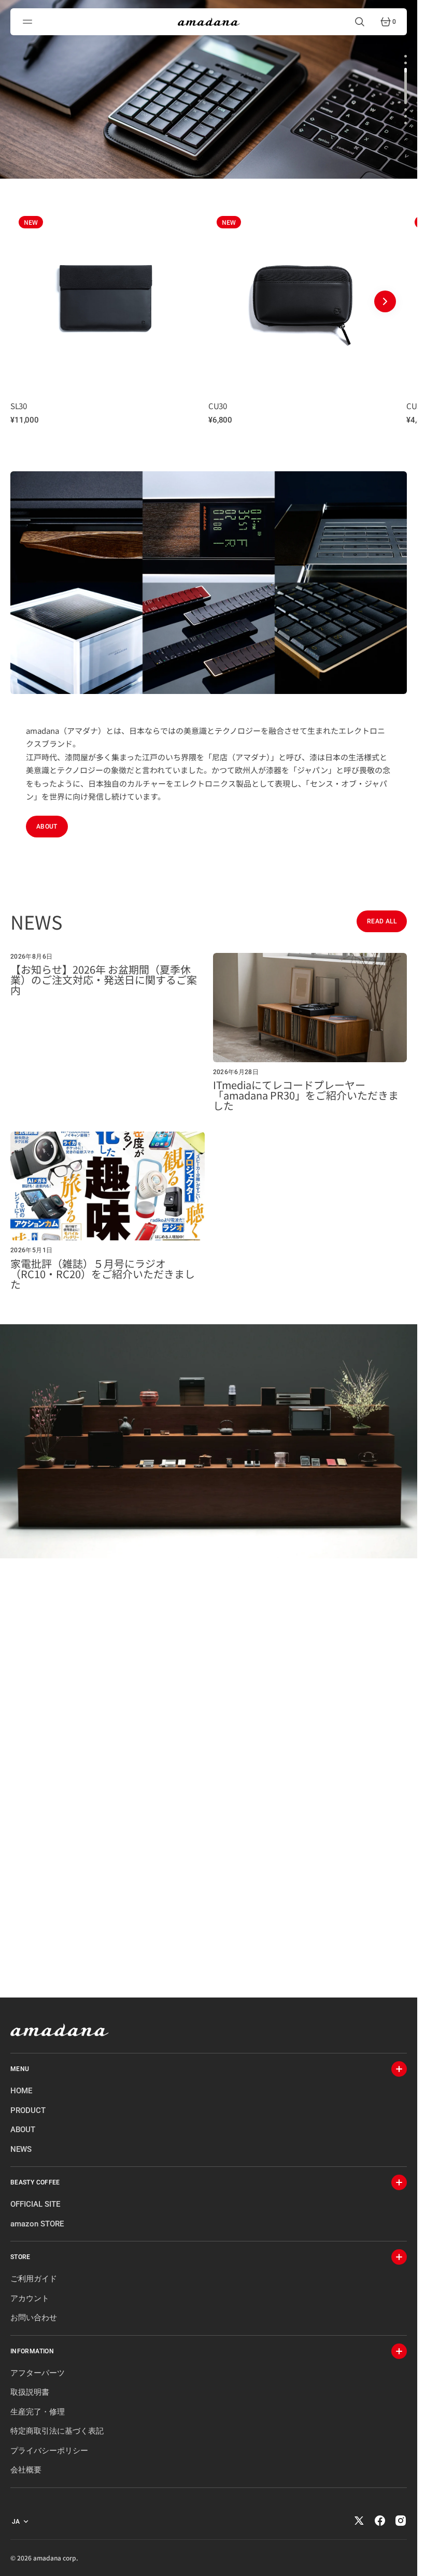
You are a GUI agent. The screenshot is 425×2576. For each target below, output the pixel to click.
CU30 (217, 406)
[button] (29, 22)
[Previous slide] (32, 301)
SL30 (18, 406)
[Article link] (108, 1032)
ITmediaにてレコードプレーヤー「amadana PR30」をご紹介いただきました (306, 1095)
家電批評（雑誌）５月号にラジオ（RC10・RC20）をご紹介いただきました (103, 1274)
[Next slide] (385, 301)
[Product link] (105, 296)
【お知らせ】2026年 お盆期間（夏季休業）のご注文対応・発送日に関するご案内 (104, 980)
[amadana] (209, 22)
